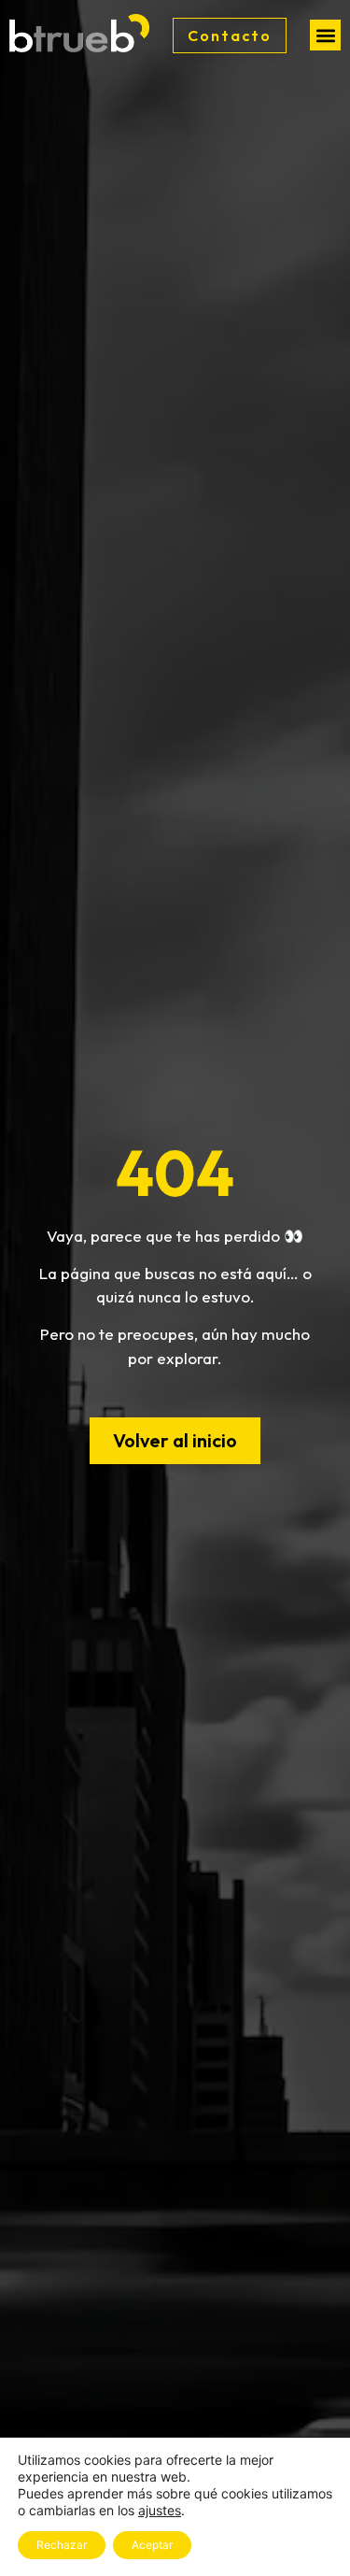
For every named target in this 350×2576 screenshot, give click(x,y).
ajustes (160, 2510)
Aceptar (152, 2545)
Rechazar (62, 2545)
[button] (325, 35)
